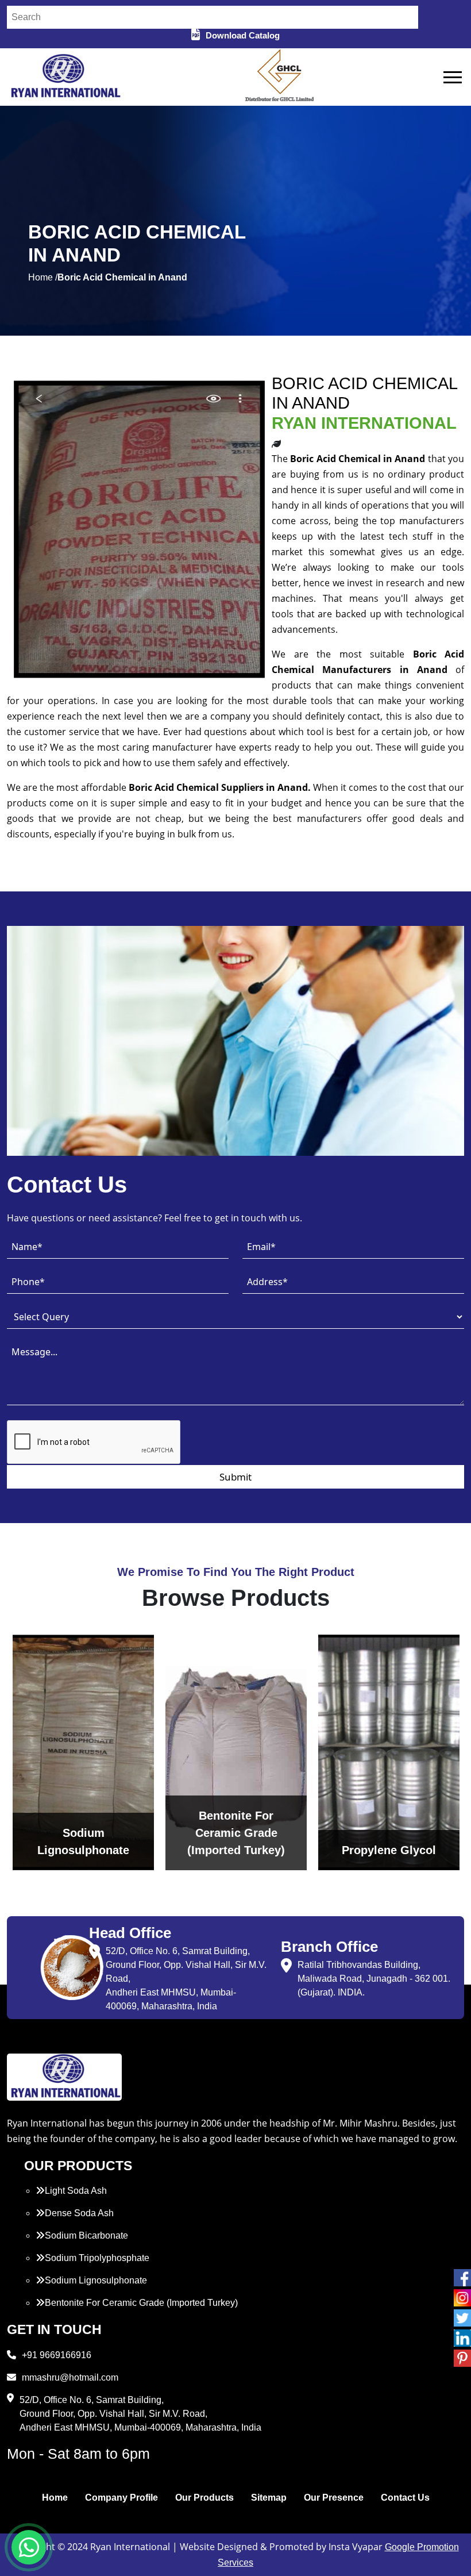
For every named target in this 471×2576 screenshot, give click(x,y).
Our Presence (334, 2498)
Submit (235, 1477)
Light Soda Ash (76, 2191)
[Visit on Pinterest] (462, 2358)
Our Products (204, 2498)
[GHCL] (280, 77)
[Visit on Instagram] (462, 2298)
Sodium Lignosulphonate (96, 2280)
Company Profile (121, 2498)
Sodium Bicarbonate (86, 2235)
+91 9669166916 (57, 2355)
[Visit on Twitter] (462, 2318)
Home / (43, 277)
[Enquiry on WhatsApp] (29, 2547)
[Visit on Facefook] (462, 2278)
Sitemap (269, 2498)
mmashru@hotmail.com (70, 2377)
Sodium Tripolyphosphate (97, 2258)
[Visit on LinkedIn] (462, 2338)
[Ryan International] (64, 76)
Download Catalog (243, 35)
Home (55, 2498)
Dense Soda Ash (79, 2213)
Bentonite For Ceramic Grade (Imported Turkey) (141, 2303)
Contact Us (405, 2498)
